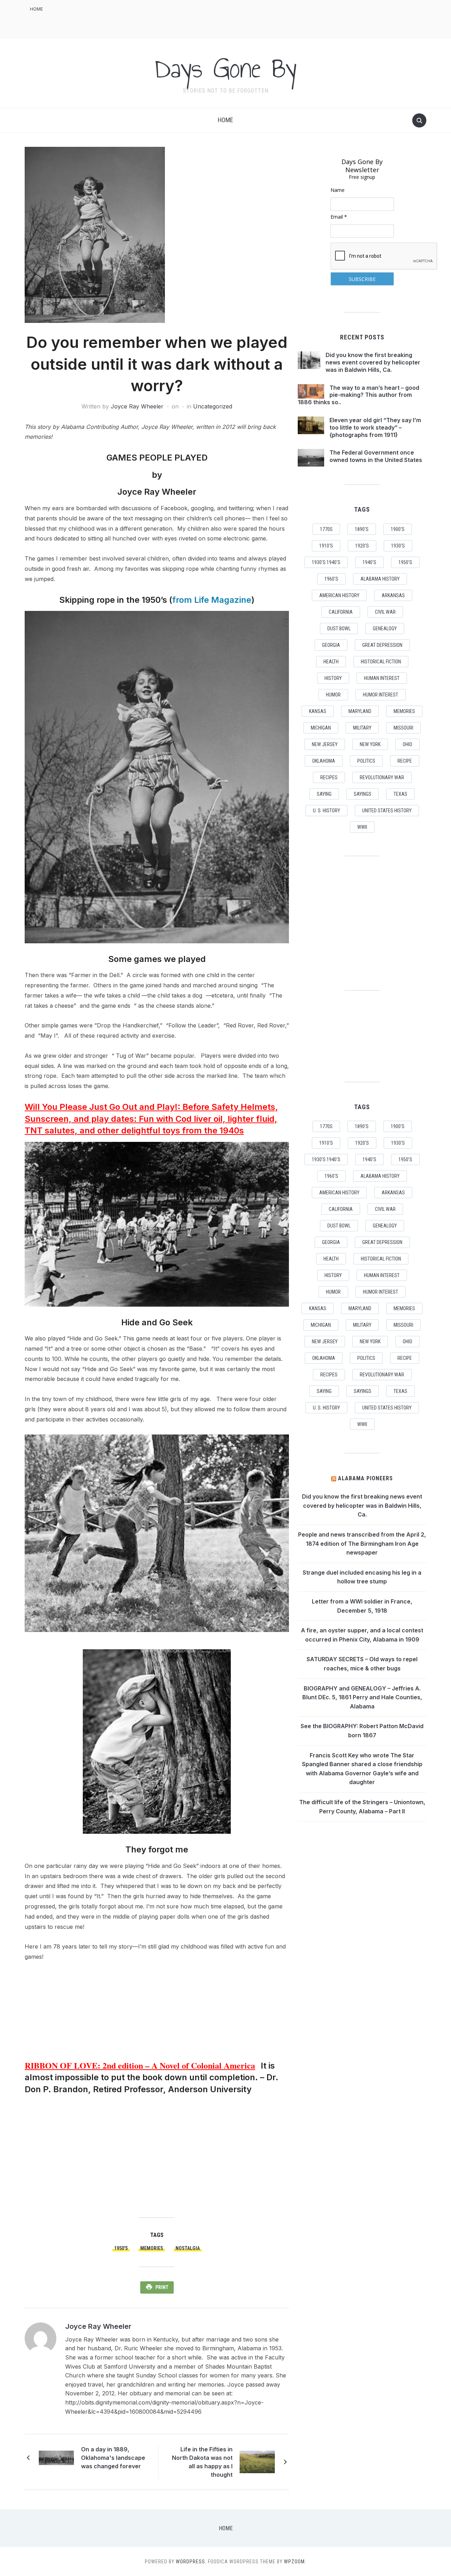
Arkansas (393, 595)
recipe (405, 761)
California (341, 612)
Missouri (403, 728)
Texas (400, 794)
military (362, 728)
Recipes (329, 777)
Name (338, 190)
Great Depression (382, 645)
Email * (339, 217)
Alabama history (380, 579)
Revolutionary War (382, 777)
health (331, 662)
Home (36, 9)
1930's (398, 546)
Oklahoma (324, 761)
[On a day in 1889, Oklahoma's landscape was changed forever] (56, 2457)
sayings (363, 794)
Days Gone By (225, 68)
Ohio (407, 744)
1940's (369, 562)
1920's (362, 546)
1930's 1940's (326, 562)
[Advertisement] (298, 18)
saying (324, 794)
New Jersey (325, 744)
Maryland (360, 711)
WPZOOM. (295, 2562)
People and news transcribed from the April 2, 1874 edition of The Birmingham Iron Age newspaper (362, 1543)
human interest (382, 678)
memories (152, 2248)
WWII (362, 827)
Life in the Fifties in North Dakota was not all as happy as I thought (202, 2462)
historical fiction (381, 662)
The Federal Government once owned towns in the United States (376, 456)
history (333, 678)
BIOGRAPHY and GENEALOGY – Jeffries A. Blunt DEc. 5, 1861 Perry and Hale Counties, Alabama (362, 1697)
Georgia (331, 645)
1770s (326, 529)
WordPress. (191, 2562)
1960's (331, 579)
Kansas (318, 711)
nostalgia (188, 2248)
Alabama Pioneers (365, 1478)
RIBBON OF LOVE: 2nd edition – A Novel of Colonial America (140, 2065)
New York (370, 744)
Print (162, 2287)
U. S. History (326, 811)
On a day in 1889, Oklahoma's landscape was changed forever (113, 2458)
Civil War (385, 612)
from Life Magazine (212, 600)
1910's (326, 546)
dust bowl (339, 629)
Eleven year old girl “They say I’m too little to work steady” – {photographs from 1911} (375, 427)
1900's (398, 529)
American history (339, 595)
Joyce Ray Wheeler (137, 406)
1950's (121, 2248)
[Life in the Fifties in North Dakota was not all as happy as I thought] (257, 2462)
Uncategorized (213, 406)
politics (366, 761)
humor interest (381, 695)
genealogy (385, 629)
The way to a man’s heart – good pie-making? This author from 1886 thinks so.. (359, 395)
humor (333, 695)
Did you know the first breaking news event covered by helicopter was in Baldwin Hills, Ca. (373, 362)
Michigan (321, 728)
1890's (362, 529)
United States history (387, 811)
